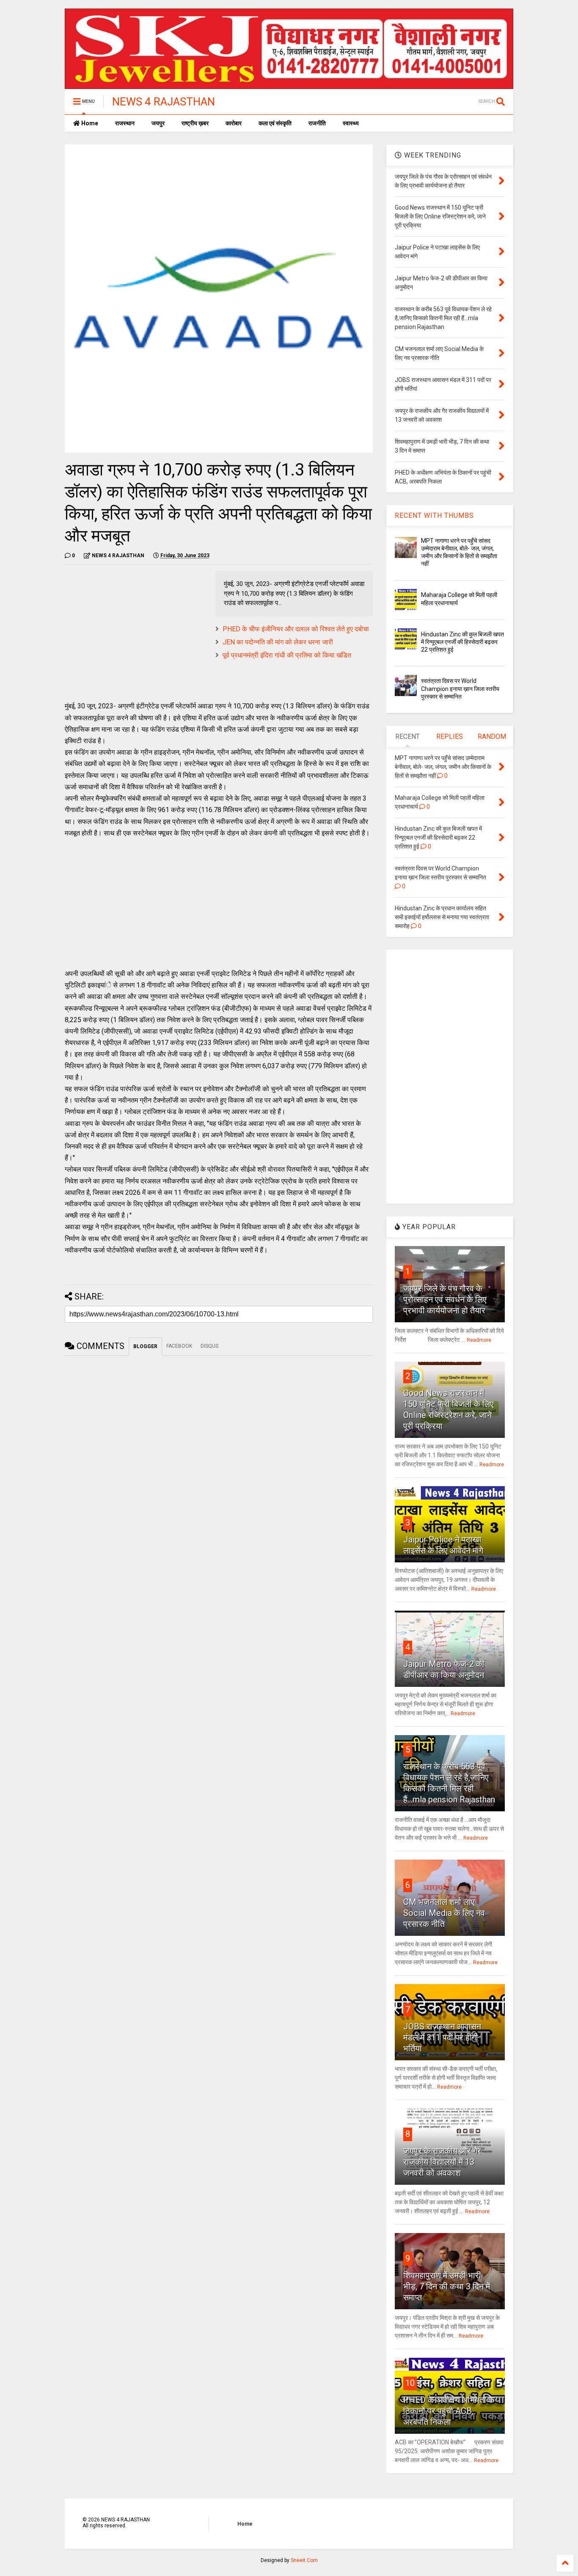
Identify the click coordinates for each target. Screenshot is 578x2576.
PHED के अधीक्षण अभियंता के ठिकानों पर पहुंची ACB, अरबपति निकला (449, 2411)
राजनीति (317, 123)
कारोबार (234, 123)
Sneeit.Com (304, 2560)
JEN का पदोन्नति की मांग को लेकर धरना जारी (278, 642)
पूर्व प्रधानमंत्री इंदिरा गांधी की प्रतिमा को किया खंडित (287, 655)
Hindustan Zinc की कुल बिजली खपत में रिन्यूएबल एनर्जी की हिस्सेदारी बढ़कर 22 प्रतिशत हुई (462, 642)
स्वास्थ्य (351, 123)
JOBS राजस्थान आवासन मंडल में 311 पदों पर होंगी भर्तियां (442, 2037)
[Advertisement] (136, 630)
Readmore (479, 1340)
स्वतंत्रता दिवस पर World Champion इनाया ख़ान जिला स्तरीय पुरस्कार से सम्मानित (460, 688)
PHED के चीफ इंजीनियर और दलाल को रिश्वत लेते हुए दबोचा (296, 629)
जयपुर (158, 123)
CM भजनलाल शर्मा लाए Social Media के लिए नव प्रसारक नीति (444, 1913)
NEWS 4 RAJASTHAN (164, 102)
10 (410, 2383)
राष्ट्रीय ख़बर (195, 123)
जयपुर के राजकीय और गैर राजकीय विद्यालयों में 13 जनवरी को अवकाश (442, 2162)
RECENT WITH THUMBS (434, 515)
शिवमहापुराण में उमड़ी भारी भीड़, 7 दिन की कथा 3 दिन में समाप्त (447, 2286)
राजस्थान (125, 123)
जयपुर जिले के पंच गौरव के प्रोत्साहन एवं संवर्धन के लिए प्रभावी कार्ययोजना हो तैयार (445, 1299)
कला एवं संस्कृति (275, 123)
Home (89, 123)
